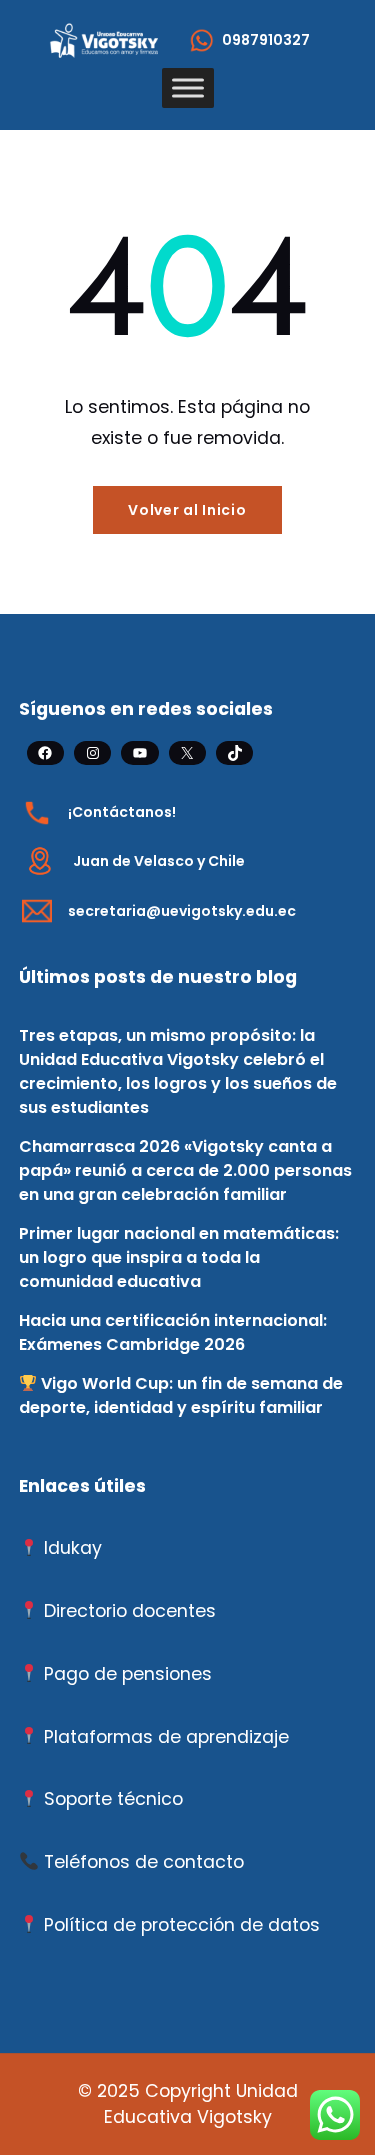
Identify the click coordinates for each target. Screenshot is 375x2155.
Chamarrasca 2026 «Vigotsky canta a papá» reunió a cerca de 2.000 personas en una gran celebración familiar (185, 1170)
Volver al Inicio (187, 510)
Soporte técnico (113, 1799)
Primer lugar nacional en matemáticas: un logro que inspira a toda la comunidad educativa (179, 1257)
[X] (187, 753)
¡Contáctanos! (122, 812)
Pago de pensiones (128, 1674)
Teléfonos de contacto (144, 1862)
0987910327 (266, 40)
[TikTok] (234, 753)
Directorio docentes (130, 1611)
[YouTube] (139, 753)
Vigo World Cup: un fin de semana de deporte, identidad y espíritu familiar (181, 1395)
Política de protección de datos (182, 1925)
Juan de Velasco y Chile (159, 861)
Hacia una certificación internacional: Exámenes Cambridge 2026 (173, 1332)
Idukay (73, 1548)
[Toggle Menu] (188, 88)
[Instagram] (92, 753)
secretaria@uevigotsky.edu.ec (182, 911)
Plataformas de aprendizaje (166, 1737)
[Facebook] (45, 753)
